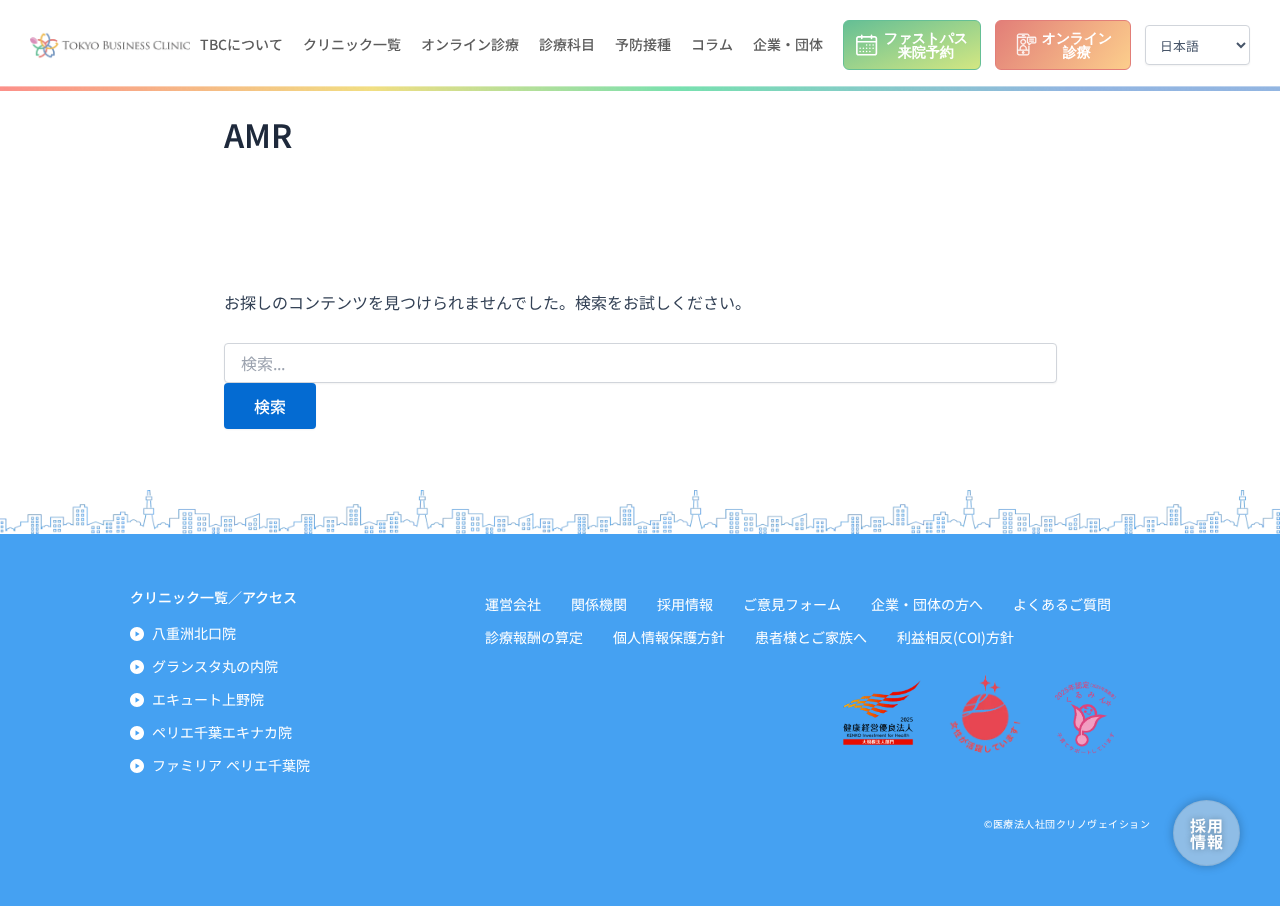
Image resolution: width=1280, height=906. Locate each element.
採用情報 (685, 604)
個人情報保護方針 (669, 637)
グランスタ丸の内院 (215, 666)
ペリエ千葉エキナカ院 (222, 732)
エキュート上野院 (208, 699)
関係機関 (599, 604)
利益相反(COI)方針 (955, 637)
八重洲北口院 (194, 633)
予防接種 (643, 44)
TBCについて (241, 44)
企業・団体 (788, 44)
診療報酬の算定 (534, 637)
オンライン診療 (470, 44)
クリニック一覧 (352, 44)
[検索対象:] (640, 364)
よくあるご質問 (1062, 604)
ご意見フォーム (792, 604)
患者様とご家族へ (811, 637)
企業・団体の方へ (927, 604)
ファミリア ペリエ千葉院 (231, 765)
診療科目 (567, 44)
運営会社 (513, 604)
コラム (712, 44)
